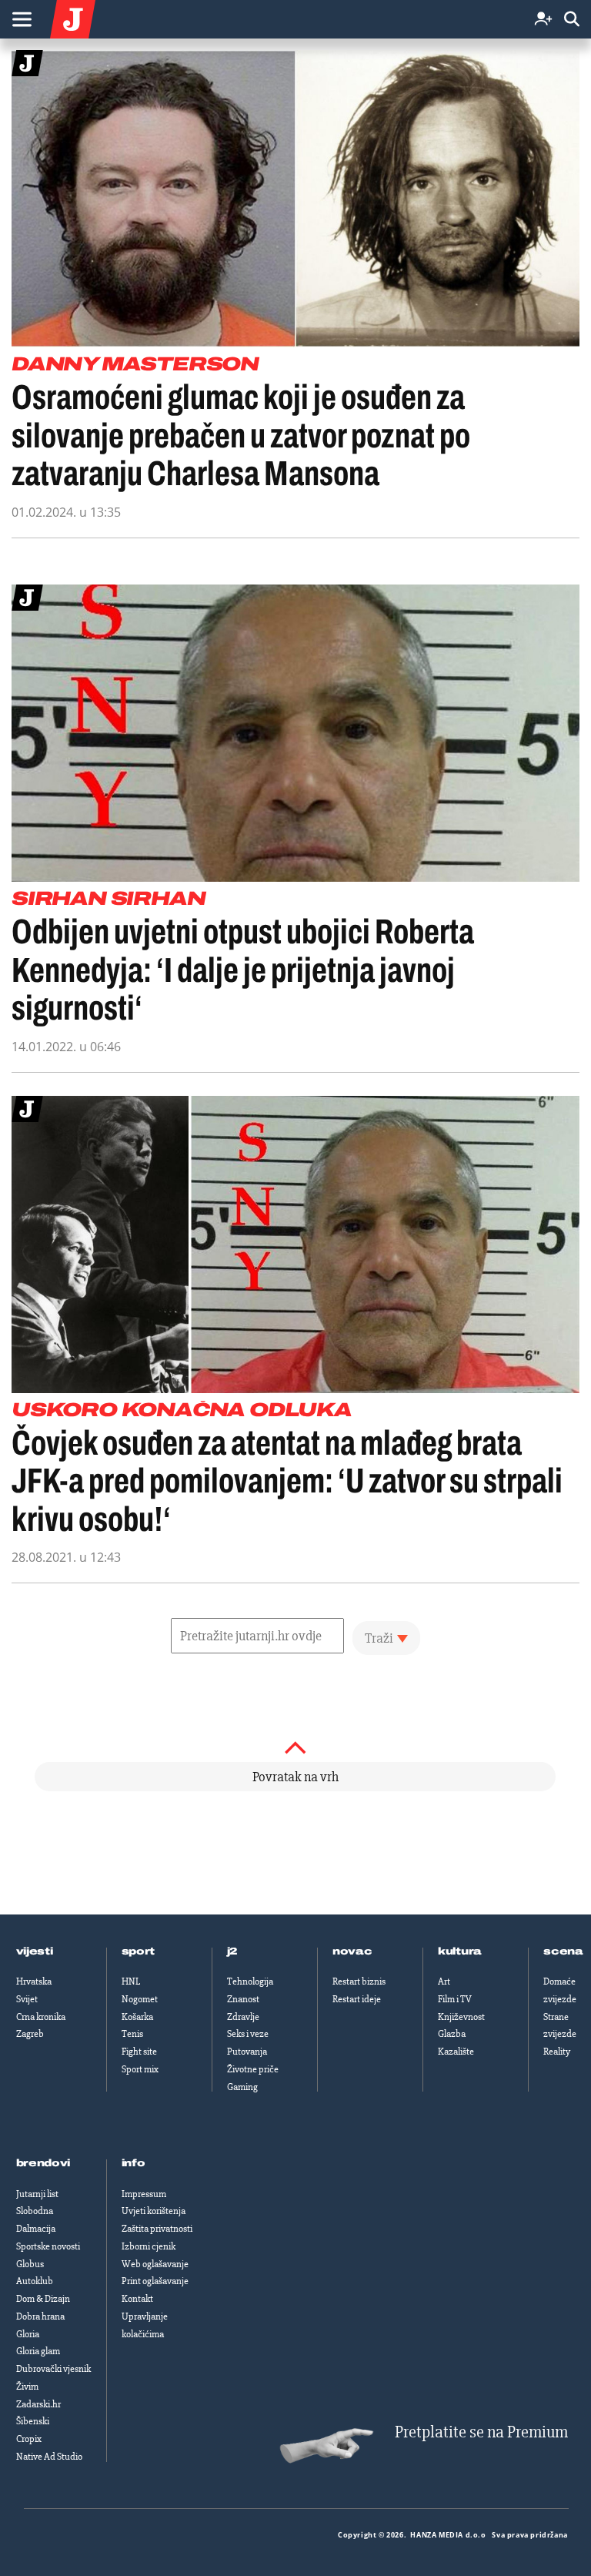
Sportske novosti (48, 2246)
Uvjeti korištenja (154, 2211)
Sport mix (140, 2069)
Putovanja (247, 2052)
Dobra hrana (40, 2316)
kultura (460, 1951)
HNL (131, 1981)
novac (352, 1951)
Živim (27, 2387)
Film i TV (455, 1999)
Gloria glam (38, 2351)
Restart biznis (359, 1981)
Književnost (461, 2017)
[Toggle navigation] (22, 19)
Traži (379, 1638)
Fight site (139, 2052)
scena (563, 1951)
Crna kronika (41, 2017)
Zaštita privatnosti (157, 2229)
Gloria (28, 2334)
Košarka (137, 2017)
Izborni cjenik (149, 2246)
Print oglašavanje (155, 2281)
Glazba (452, 2034)
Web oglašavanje (155, 2264)
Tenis (132, 2034)
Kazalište (456, 2052)
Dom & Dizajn (43, 2299)
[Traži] (572, 20)
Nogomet (140, 1999)
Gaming (242, 2087)
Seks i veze (248, 2034)
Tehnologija (250, 1981)
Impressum (144, 2194)
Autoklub (35, 2281)
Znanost (243, 1999)
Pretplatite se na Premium (481, 2432)
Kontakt (137, 2299)
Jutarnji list (37, 2194)
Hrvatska (34, 1981)
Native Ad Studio (49, 2457)
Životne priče (253, 2069)
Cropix (29, 2439)
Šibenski (33, 2421)
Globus (30, 2264)
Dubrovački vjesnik (53, 2369)
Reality (557, 2052)
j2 (232, 1951)
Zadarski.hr (38, 2404)
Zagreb (30, 2034)
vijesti (35, 1951)
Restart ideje (357, 1999)
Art (444, 1981)
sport (139, 1951)
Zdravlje (243, 2017)
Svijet (27, 1999)
